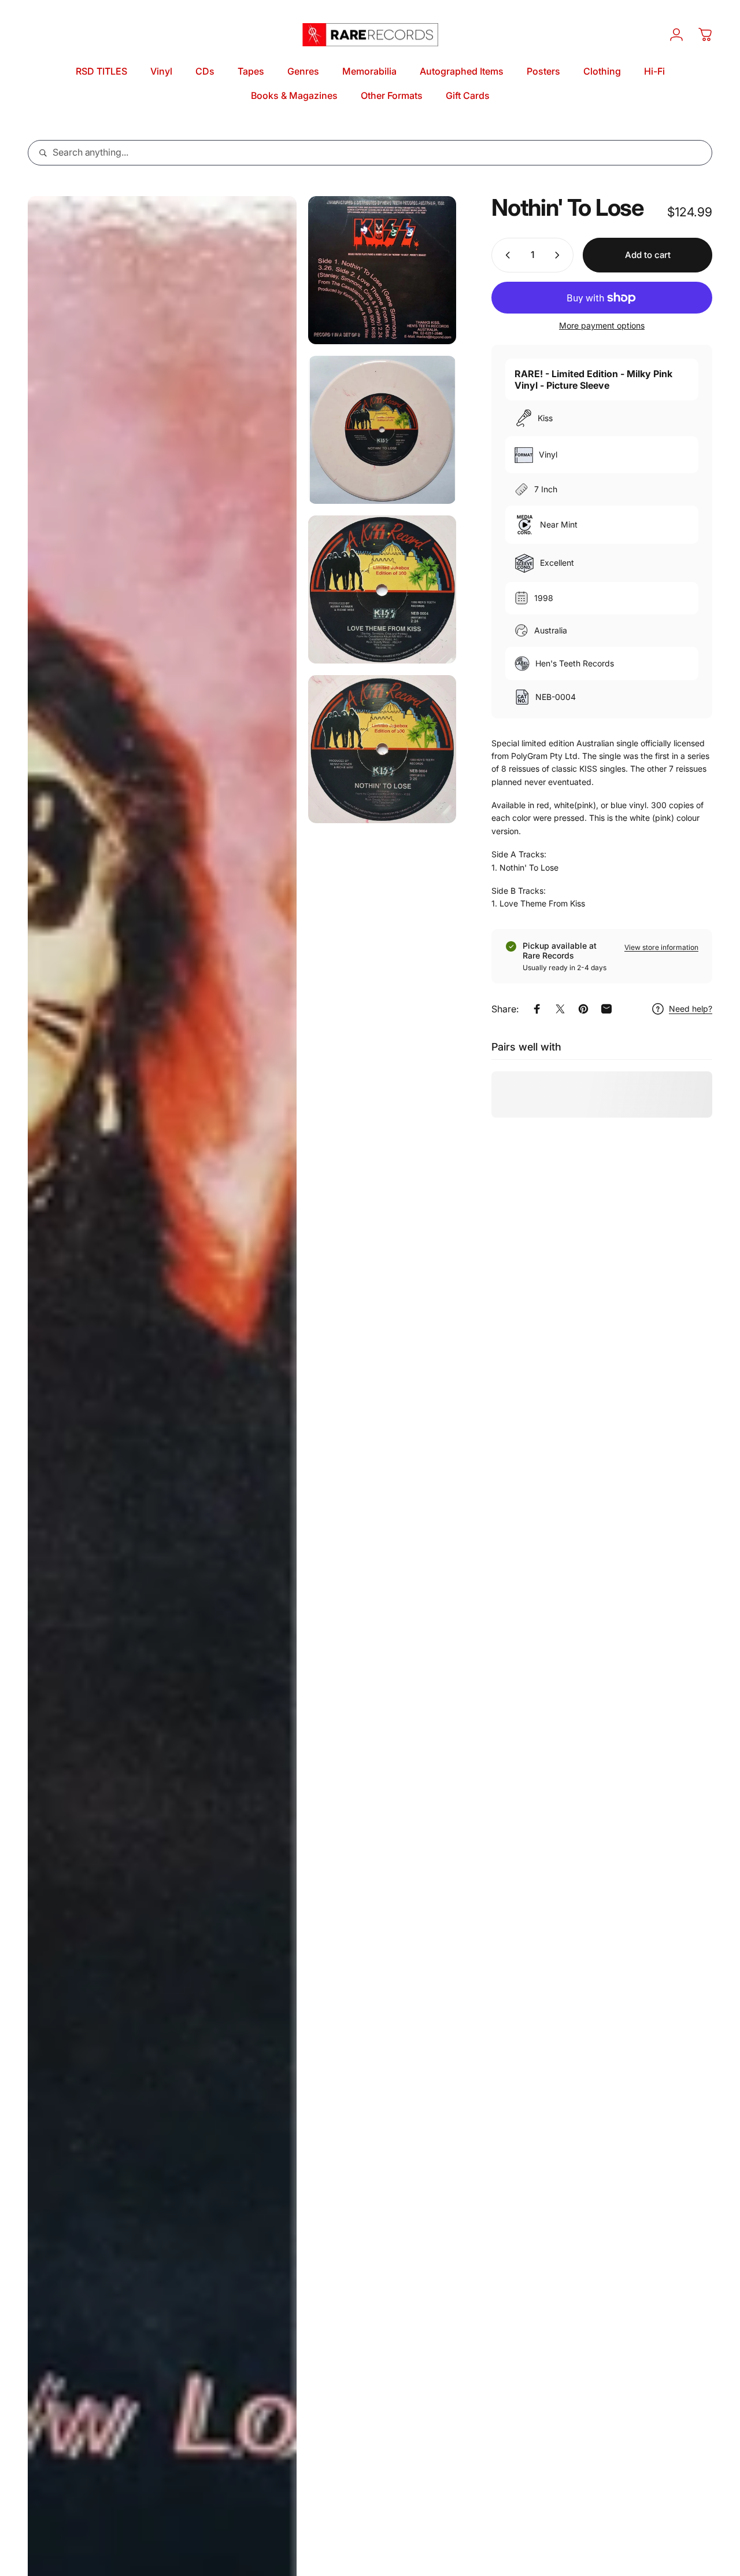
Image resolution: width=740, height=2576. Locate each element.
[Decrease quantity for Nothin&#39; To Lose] (505, 255)
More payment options (602, 325)
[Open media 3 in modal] (382, 430)
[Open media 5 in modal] (382, 749)
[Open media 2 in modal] (382, 270)
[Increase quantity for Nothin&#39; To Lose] (560, 255)
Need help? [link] (691, 1009)
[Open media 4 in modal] (382, 589)
